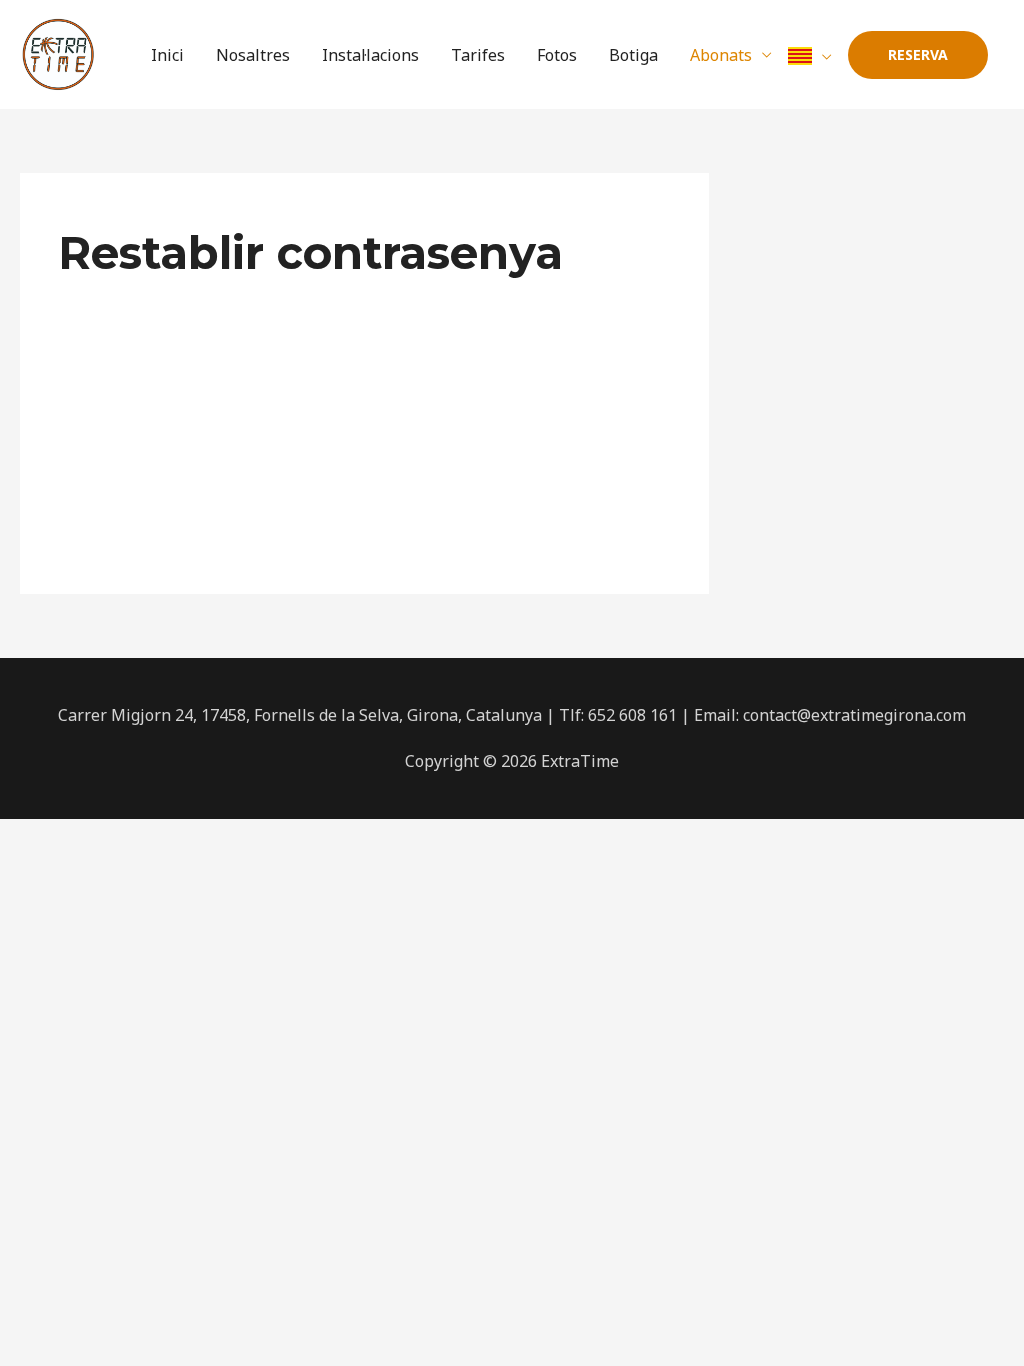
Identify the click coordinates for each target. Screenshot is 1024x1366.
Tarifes (478, 55)
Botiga (633, 55)
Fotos (557, 55)
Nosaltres (253, 55)
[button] (918, 55)
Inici (167, 55)
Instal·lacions (370, 55)
